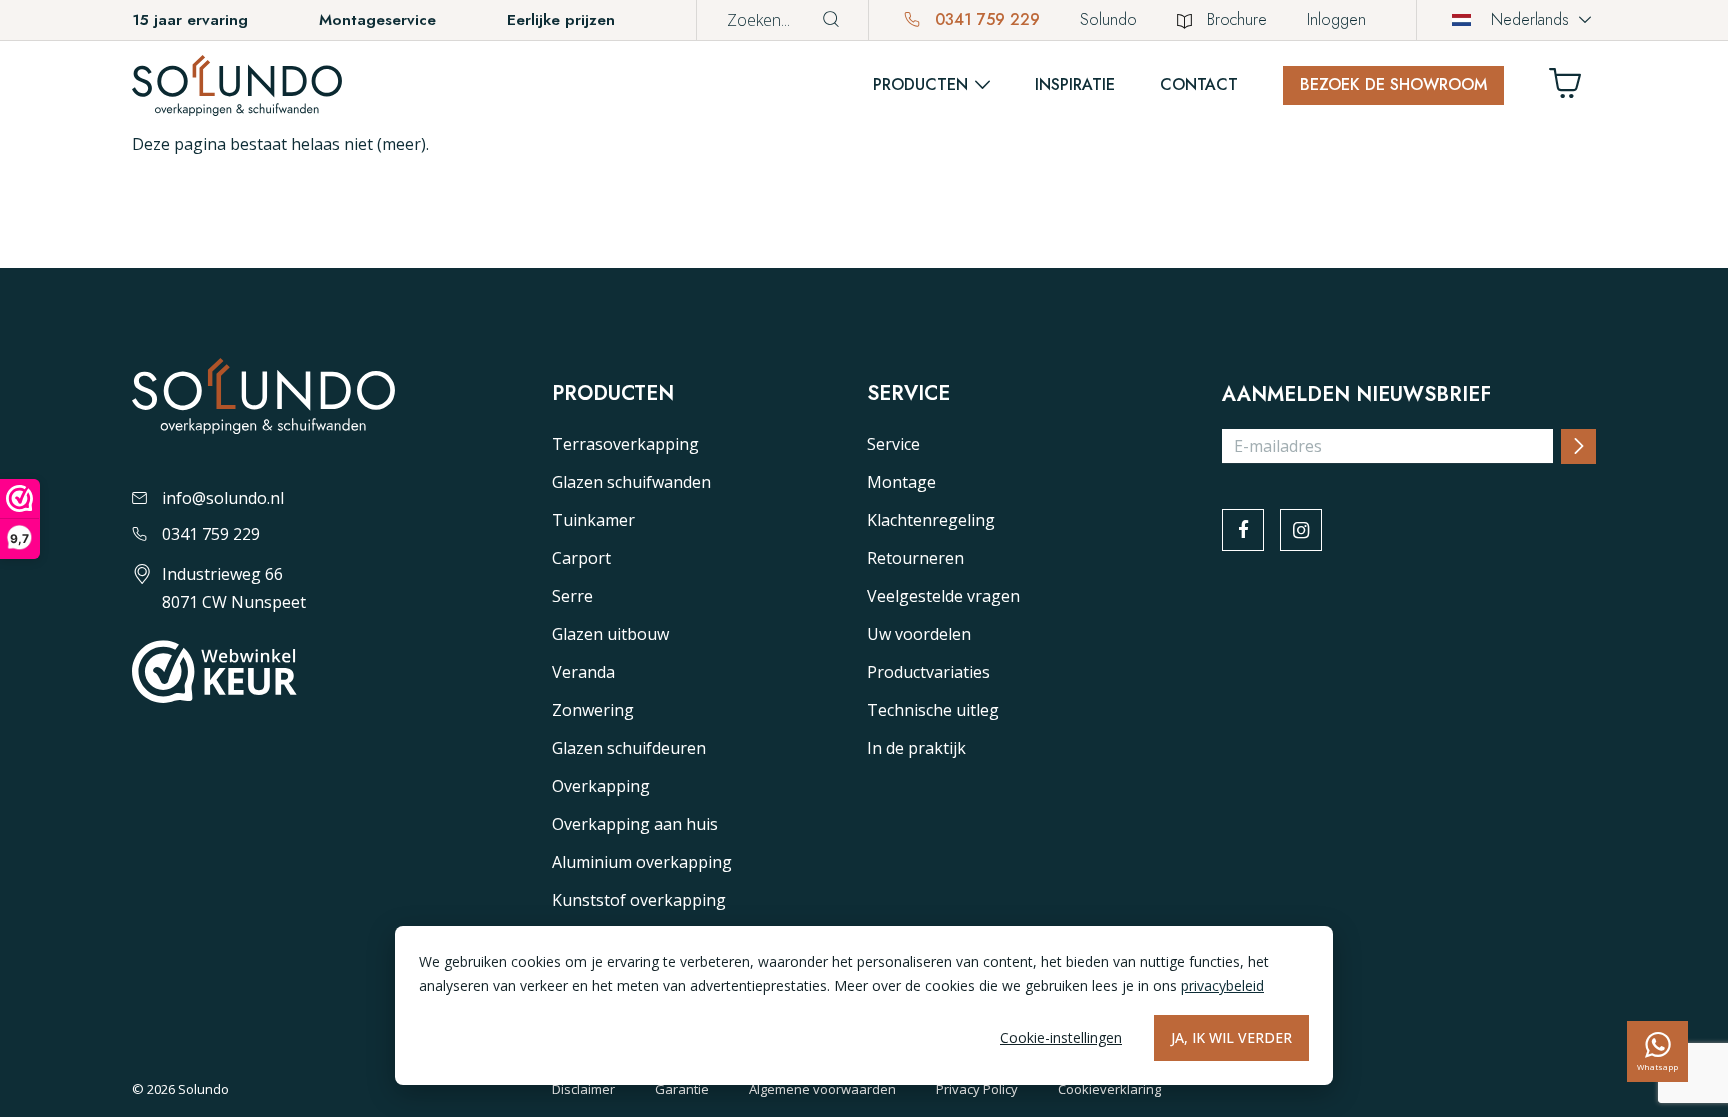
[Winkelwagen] (1573, 88)
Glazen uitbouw (610, 634)
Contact (1199, 84)
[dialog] (864, 1005)
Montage (901, 482)
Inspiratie (1075, 84)
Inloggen (1336, 19)
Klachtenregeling (931, 520)
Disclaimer (583, 1089)
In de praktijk (916, 748)
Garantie (682, 1089)
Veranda (583, 672)
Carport (581, 558)
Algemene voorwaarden (822, 1089)
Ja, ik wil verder (1231, 1037)
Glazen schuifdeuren (629, 748)
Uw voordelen (919, 634)
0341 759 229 (985, 19)
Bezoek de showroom (1393, 84)
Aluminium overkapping (642, 862)
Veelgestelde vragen (943, 596)
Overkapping (601, 786)
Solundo (1108, 19)
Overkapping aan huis (635, 824)
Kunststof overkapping (639, 900)
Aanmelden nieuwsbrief (1356, 395)
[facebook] (1243, 530)
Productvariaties (928, 672)
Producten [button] (920, 84)
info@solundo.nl (223, 498)
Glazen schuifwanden (631, 482)
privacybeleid (1222, 985)
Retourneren (915, 558)
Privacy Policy (977, 1089)
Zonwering (593, 710)
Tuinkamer (593, 520)
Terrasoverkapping (625, 444)
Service (893, 444)
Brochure (1237, 19)
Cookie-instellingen (1061, 1037)
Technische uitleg (933, 710)
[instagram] (1301, 530)
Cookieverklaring (1109, 1089)
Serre (572, 596)
